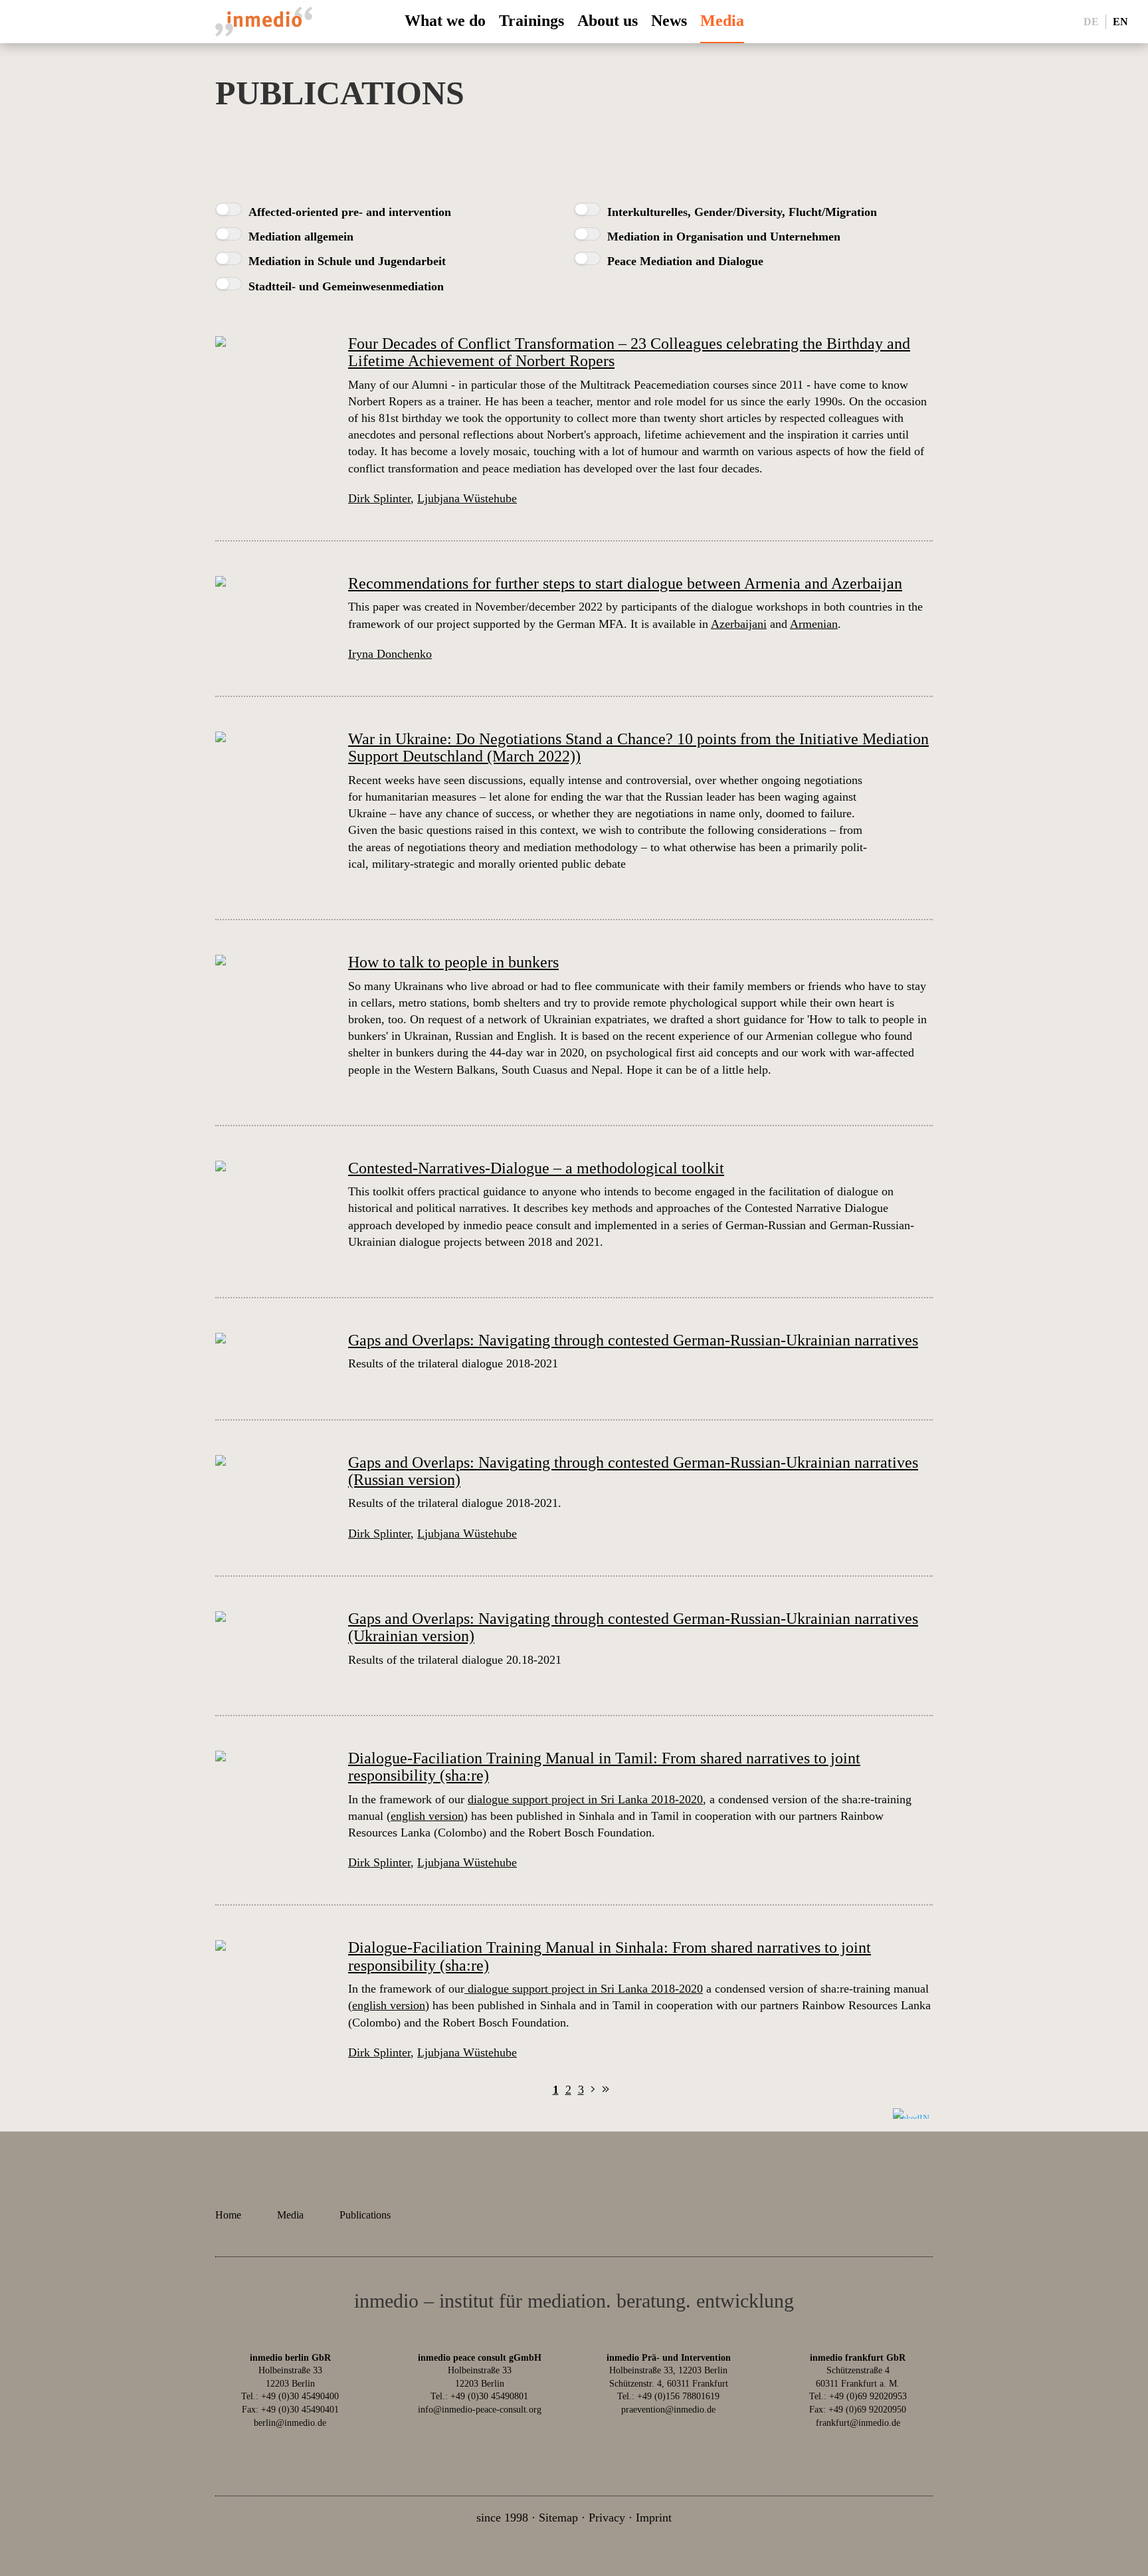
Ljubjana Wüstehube (467, 498)
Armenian (814, 624)
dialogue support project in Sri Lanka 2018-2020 (585, 1799)
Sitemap (558, 2518)
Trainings (531, 21)
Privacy (607, 2518)
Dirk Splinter (379, 498)
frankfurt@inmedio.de (858, 2423)
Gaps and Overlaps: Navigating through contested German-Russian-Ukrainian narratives (633, 1340)
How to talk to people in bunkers (453, 962)
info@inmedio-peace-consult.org (480, 2410)
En (1120, 21)
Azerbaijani (739, 624)
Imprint (654, 2518)
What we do (445, 21)
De (1091, 21)
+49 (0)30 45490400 (300, 2396)
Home (228, 2215)
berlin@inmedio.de (290, 2423)
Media (722, 21)
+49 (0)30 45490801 (489, 2396)
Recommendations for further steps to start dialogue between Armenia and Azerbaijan (625, 583)
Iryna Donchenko (390, 654)
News (669, 21)
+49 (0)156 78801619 (678, 2396)
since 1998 (502, 2518)
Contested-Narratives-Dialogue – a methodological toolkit (536, 1168)
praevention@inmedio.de (668, 2410)
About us (608, 21)
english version (427, 1816)
